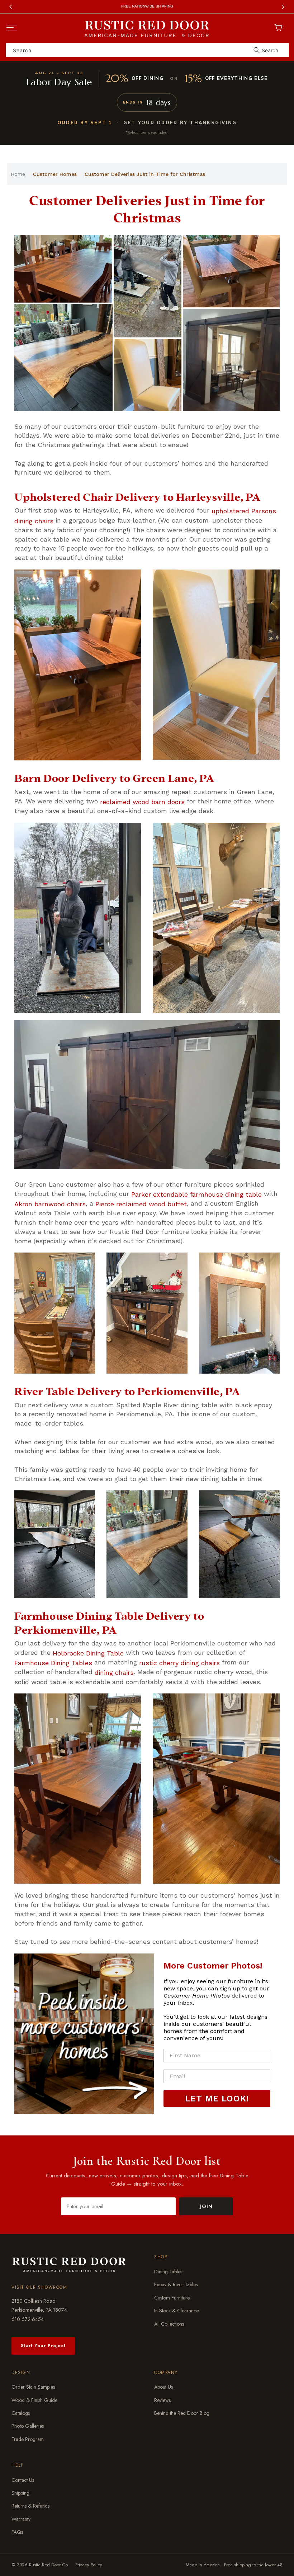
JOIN (206, 2206)
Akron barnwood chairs (50, 1204)
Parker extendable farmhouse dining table (196, 1194)
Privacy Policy (89, 2565)
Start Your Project (43, 2346)
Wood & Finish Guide (34, 2400)
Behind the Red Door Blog (182, 2413)
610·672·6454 (28, 2319)
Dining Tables (168, 2272)
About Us (163, 2387)
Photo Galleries (28, 2426)
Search (270, 50)
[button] (12, 28)
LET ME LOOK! (217, 2099)
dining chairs (114, 1673)
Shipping (20, 2493)
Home (18, 174)
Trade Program (28, 2439)
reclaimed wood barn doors (142, 801)
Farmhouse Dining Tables (53, 1663)
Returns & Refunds (30, 2506)
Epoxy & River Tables (176, 2285)
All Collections (169, 2324)
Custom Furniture (172, 2298)
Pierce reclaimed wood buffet (141, 1204)
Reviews (162, 2400)
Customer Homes (55, 174)
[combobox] (147, 50)
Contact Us (23, 2480)
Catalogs (21, 2413)
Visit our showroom (39, 2287)
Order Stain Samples (33, 2387)
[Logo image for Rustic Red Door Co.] (69, 2264)
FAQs (17, 2532)
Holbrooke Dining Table (88, 1653)
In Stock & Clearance (176, 2311)
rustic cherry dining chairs (179, 1663)
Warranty (21, 2519)
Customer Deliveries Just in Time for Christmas (145, 174)
